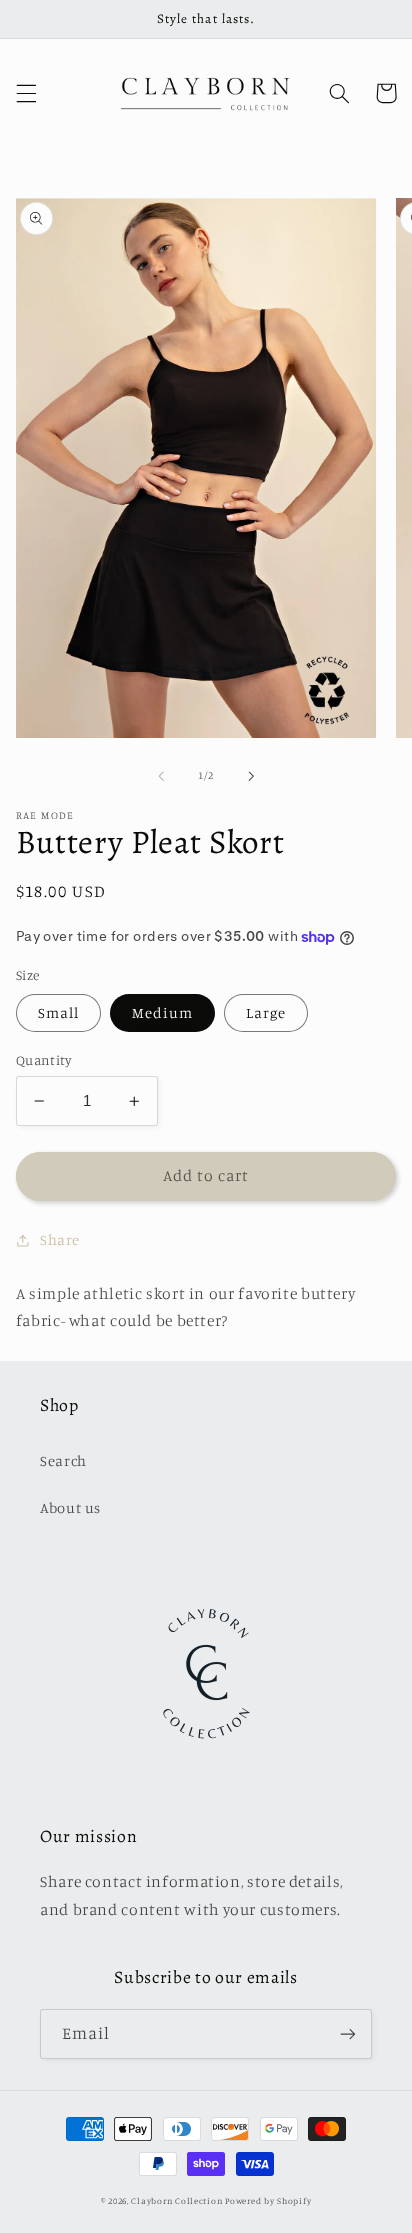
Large (266, 1012)
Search (63, 1460)
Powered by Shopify (268, 2200)
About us (70, 1507)
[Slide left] (161, 776)
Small (58, 1012)
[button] (26, 93)
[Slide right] (251, 776)
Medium (162, 1012)
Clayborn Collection (176, 2200)
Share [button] (60, 1239)
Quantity (43, 1060)
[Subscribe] (348, 2033)
